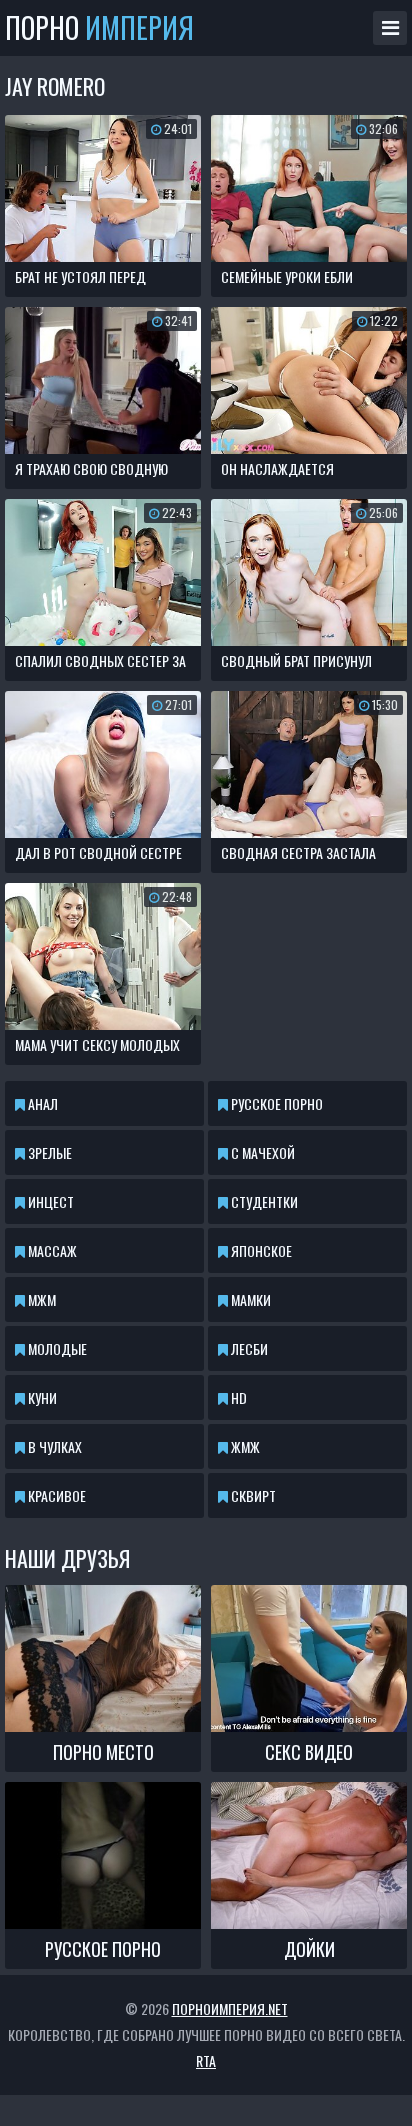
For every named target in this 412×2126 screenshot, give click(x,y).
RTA (206, 2060)
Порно (99, 28)
